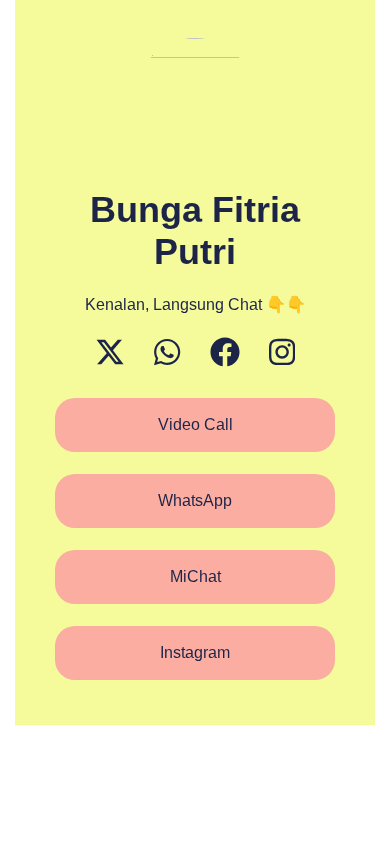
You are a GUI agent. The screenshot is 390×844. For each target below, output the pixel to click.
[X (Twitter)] (110, 352)
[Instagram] (282, 352)
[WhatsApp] (167, 352)
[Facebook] (225, 352)
